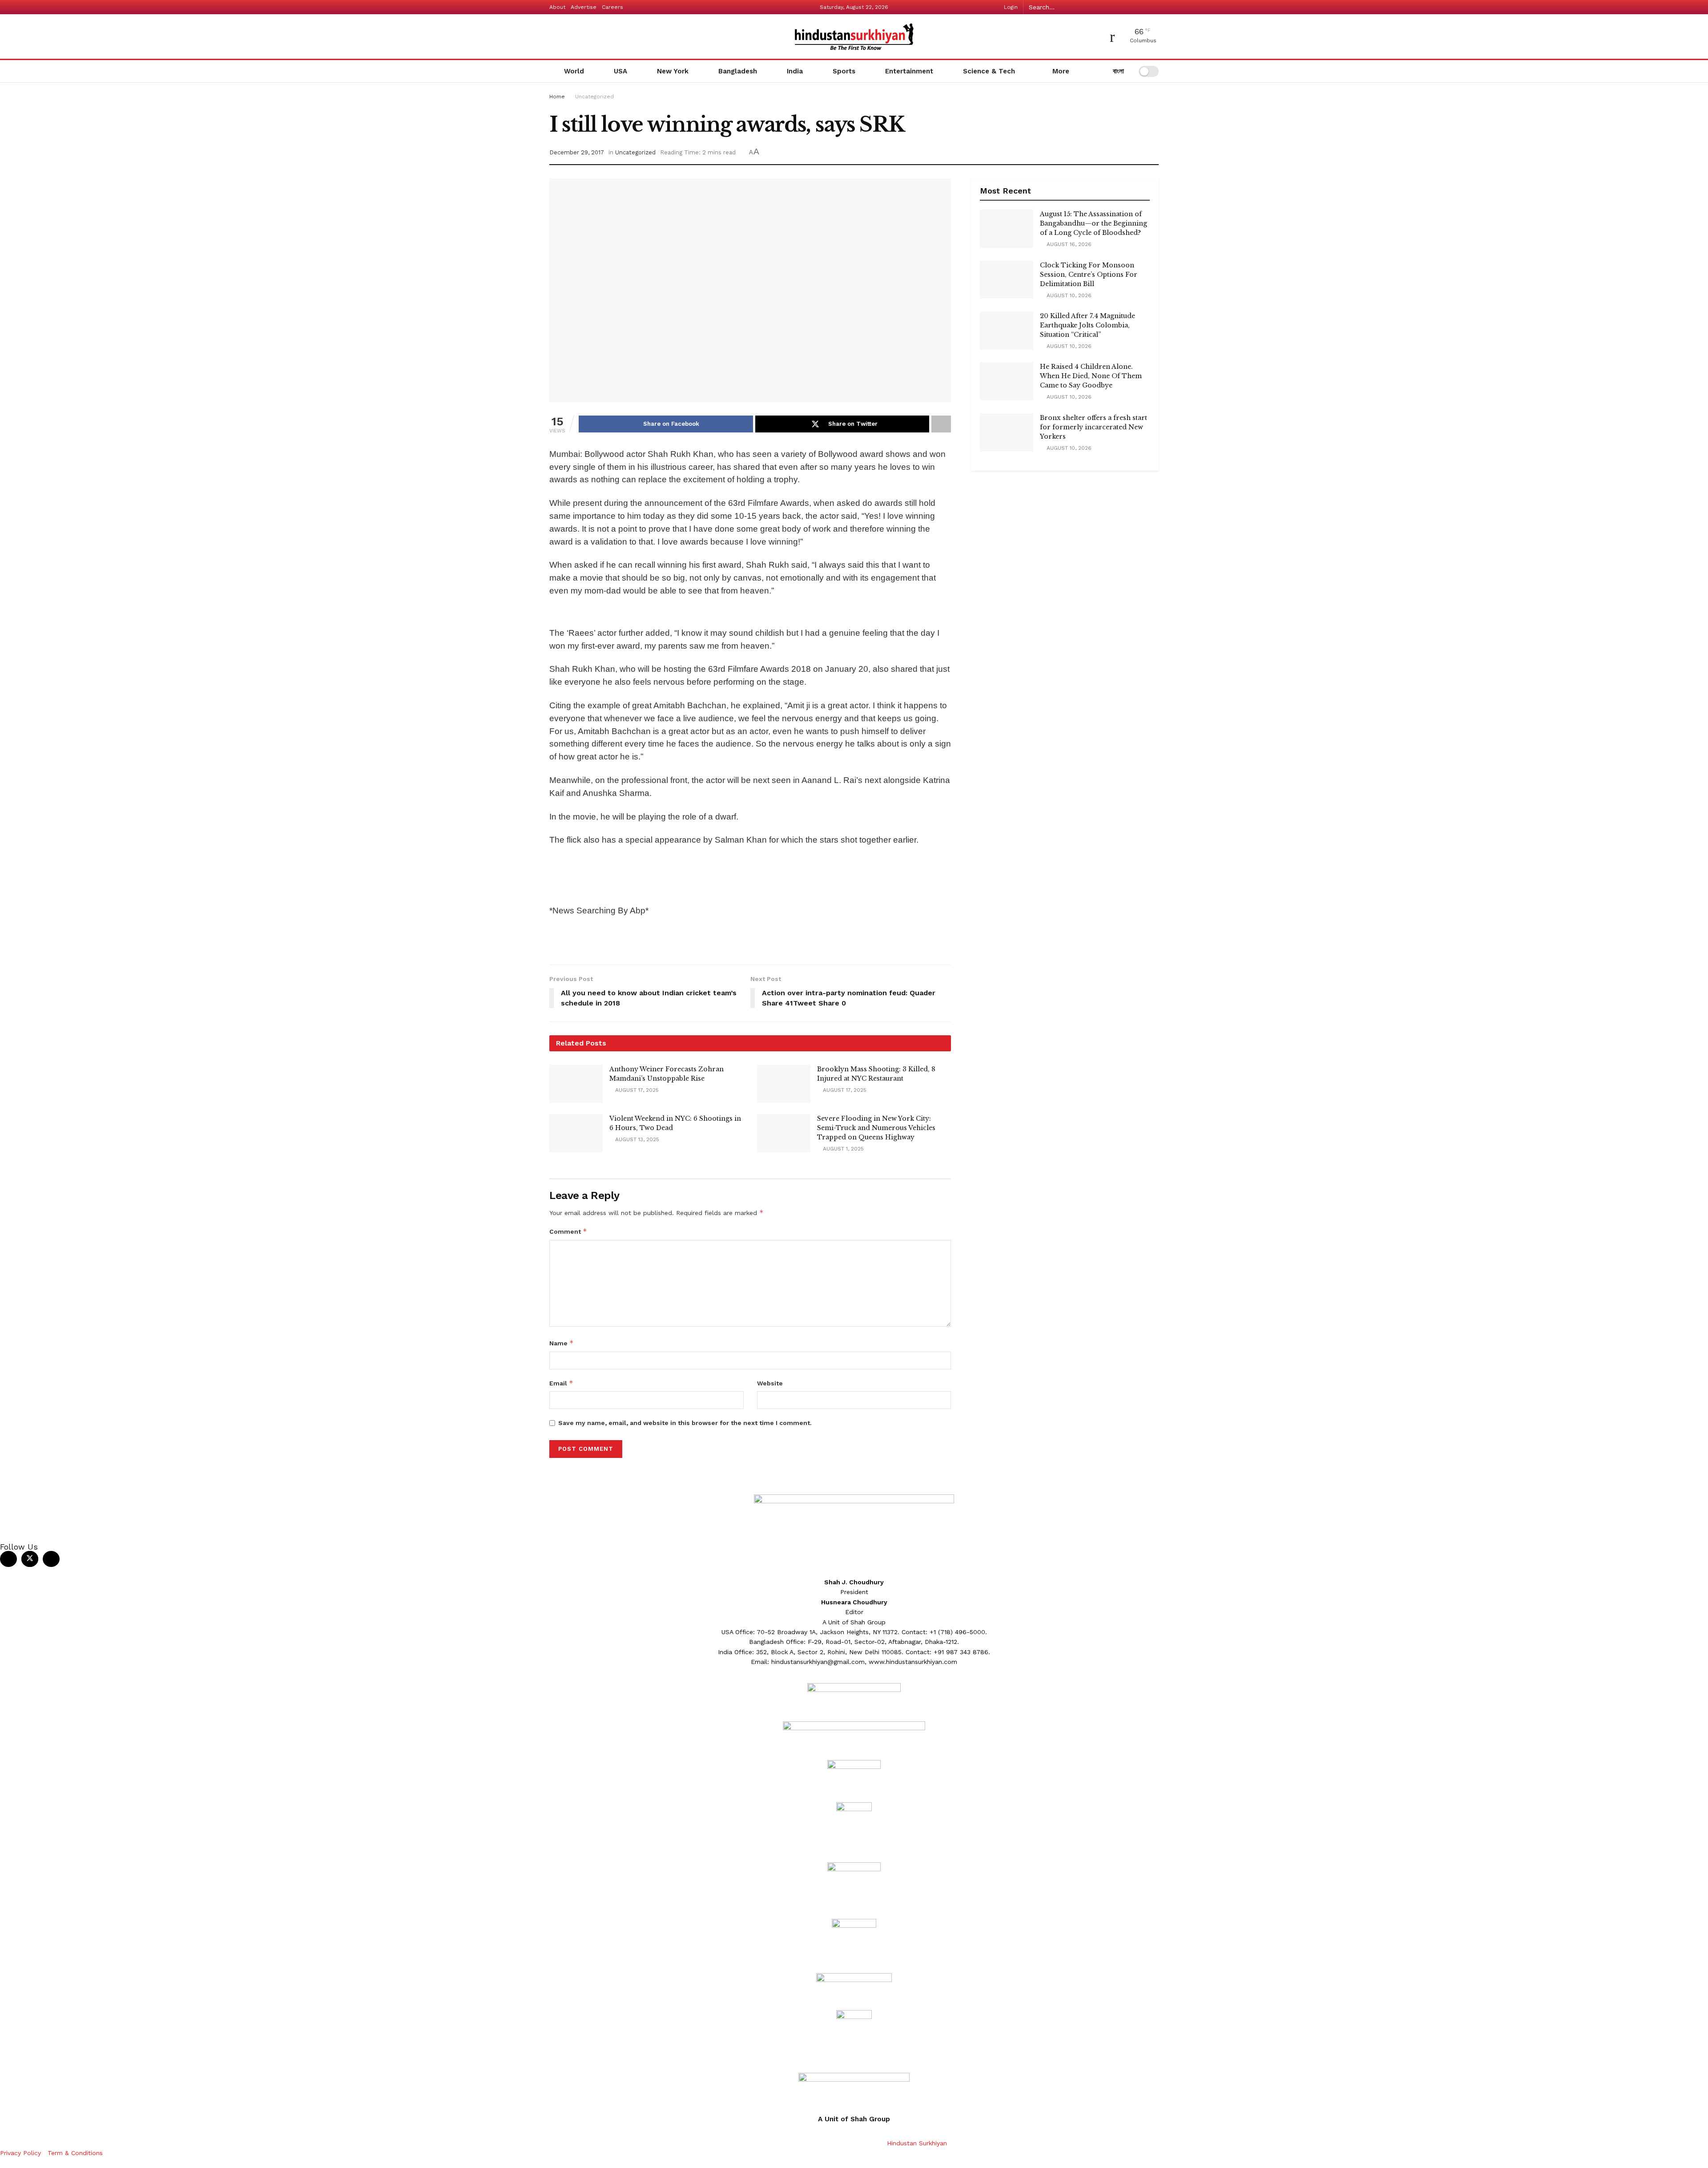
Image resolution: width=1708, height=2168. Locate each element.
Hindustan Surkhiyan (917, 2143)
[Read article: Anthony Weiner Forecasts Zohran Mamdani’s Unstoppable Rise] (576, 1084)
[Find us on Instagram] (51, 1559)
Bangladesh (738, 71)
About (557, 7)
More (1060, 71)
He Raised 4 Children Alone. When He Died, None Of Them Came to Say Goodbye (1091, 376)
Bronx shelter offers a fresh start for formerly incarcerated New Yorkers (1094, 427)
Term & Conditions (75, 2153)
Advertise (584, 7)
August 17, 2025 (636, 1090)
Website (770, 1383)
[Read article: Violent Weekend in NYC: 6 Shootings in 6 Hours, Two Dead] (576, 1133)
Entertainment (909, 71)
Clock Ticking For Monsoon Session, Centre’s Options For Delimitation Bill (1089, 275)
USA (620, 71)
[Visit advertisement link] (750, 614)
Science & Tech (989, 71)
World (574, 71)
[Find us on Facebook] (8, 1559)
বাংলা (1117, 71)
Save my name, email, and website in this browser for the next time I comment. (685, 1423)
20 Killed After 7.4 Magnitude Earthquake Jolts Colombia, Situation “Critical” (1088, 325)
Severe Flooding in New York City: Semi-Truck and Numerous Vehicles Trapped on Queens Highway (876, 1128)
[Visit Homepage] (854, 37)
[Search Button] (1154, 7)
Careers (612, 7)
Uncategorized (594, 97)
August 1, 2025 (842, 1149)
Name (562, 1343)
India (795, 71)
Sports (844, 71)
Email (561, 1383)
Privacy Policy (20, 2153)
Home (557, 97)
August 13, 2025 (636, 1139)
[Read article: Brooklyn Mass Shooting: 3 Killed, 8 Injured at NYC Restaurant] (784, 1084)
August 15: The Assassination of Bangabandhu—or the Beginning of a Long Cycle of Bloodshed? (1094, 223)
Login (1010, 7)
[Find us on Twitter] (30, 1559)
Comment (568, 1231)
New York (673, 71)
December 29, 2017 (577, 152)
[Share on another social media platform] (941, 424)
